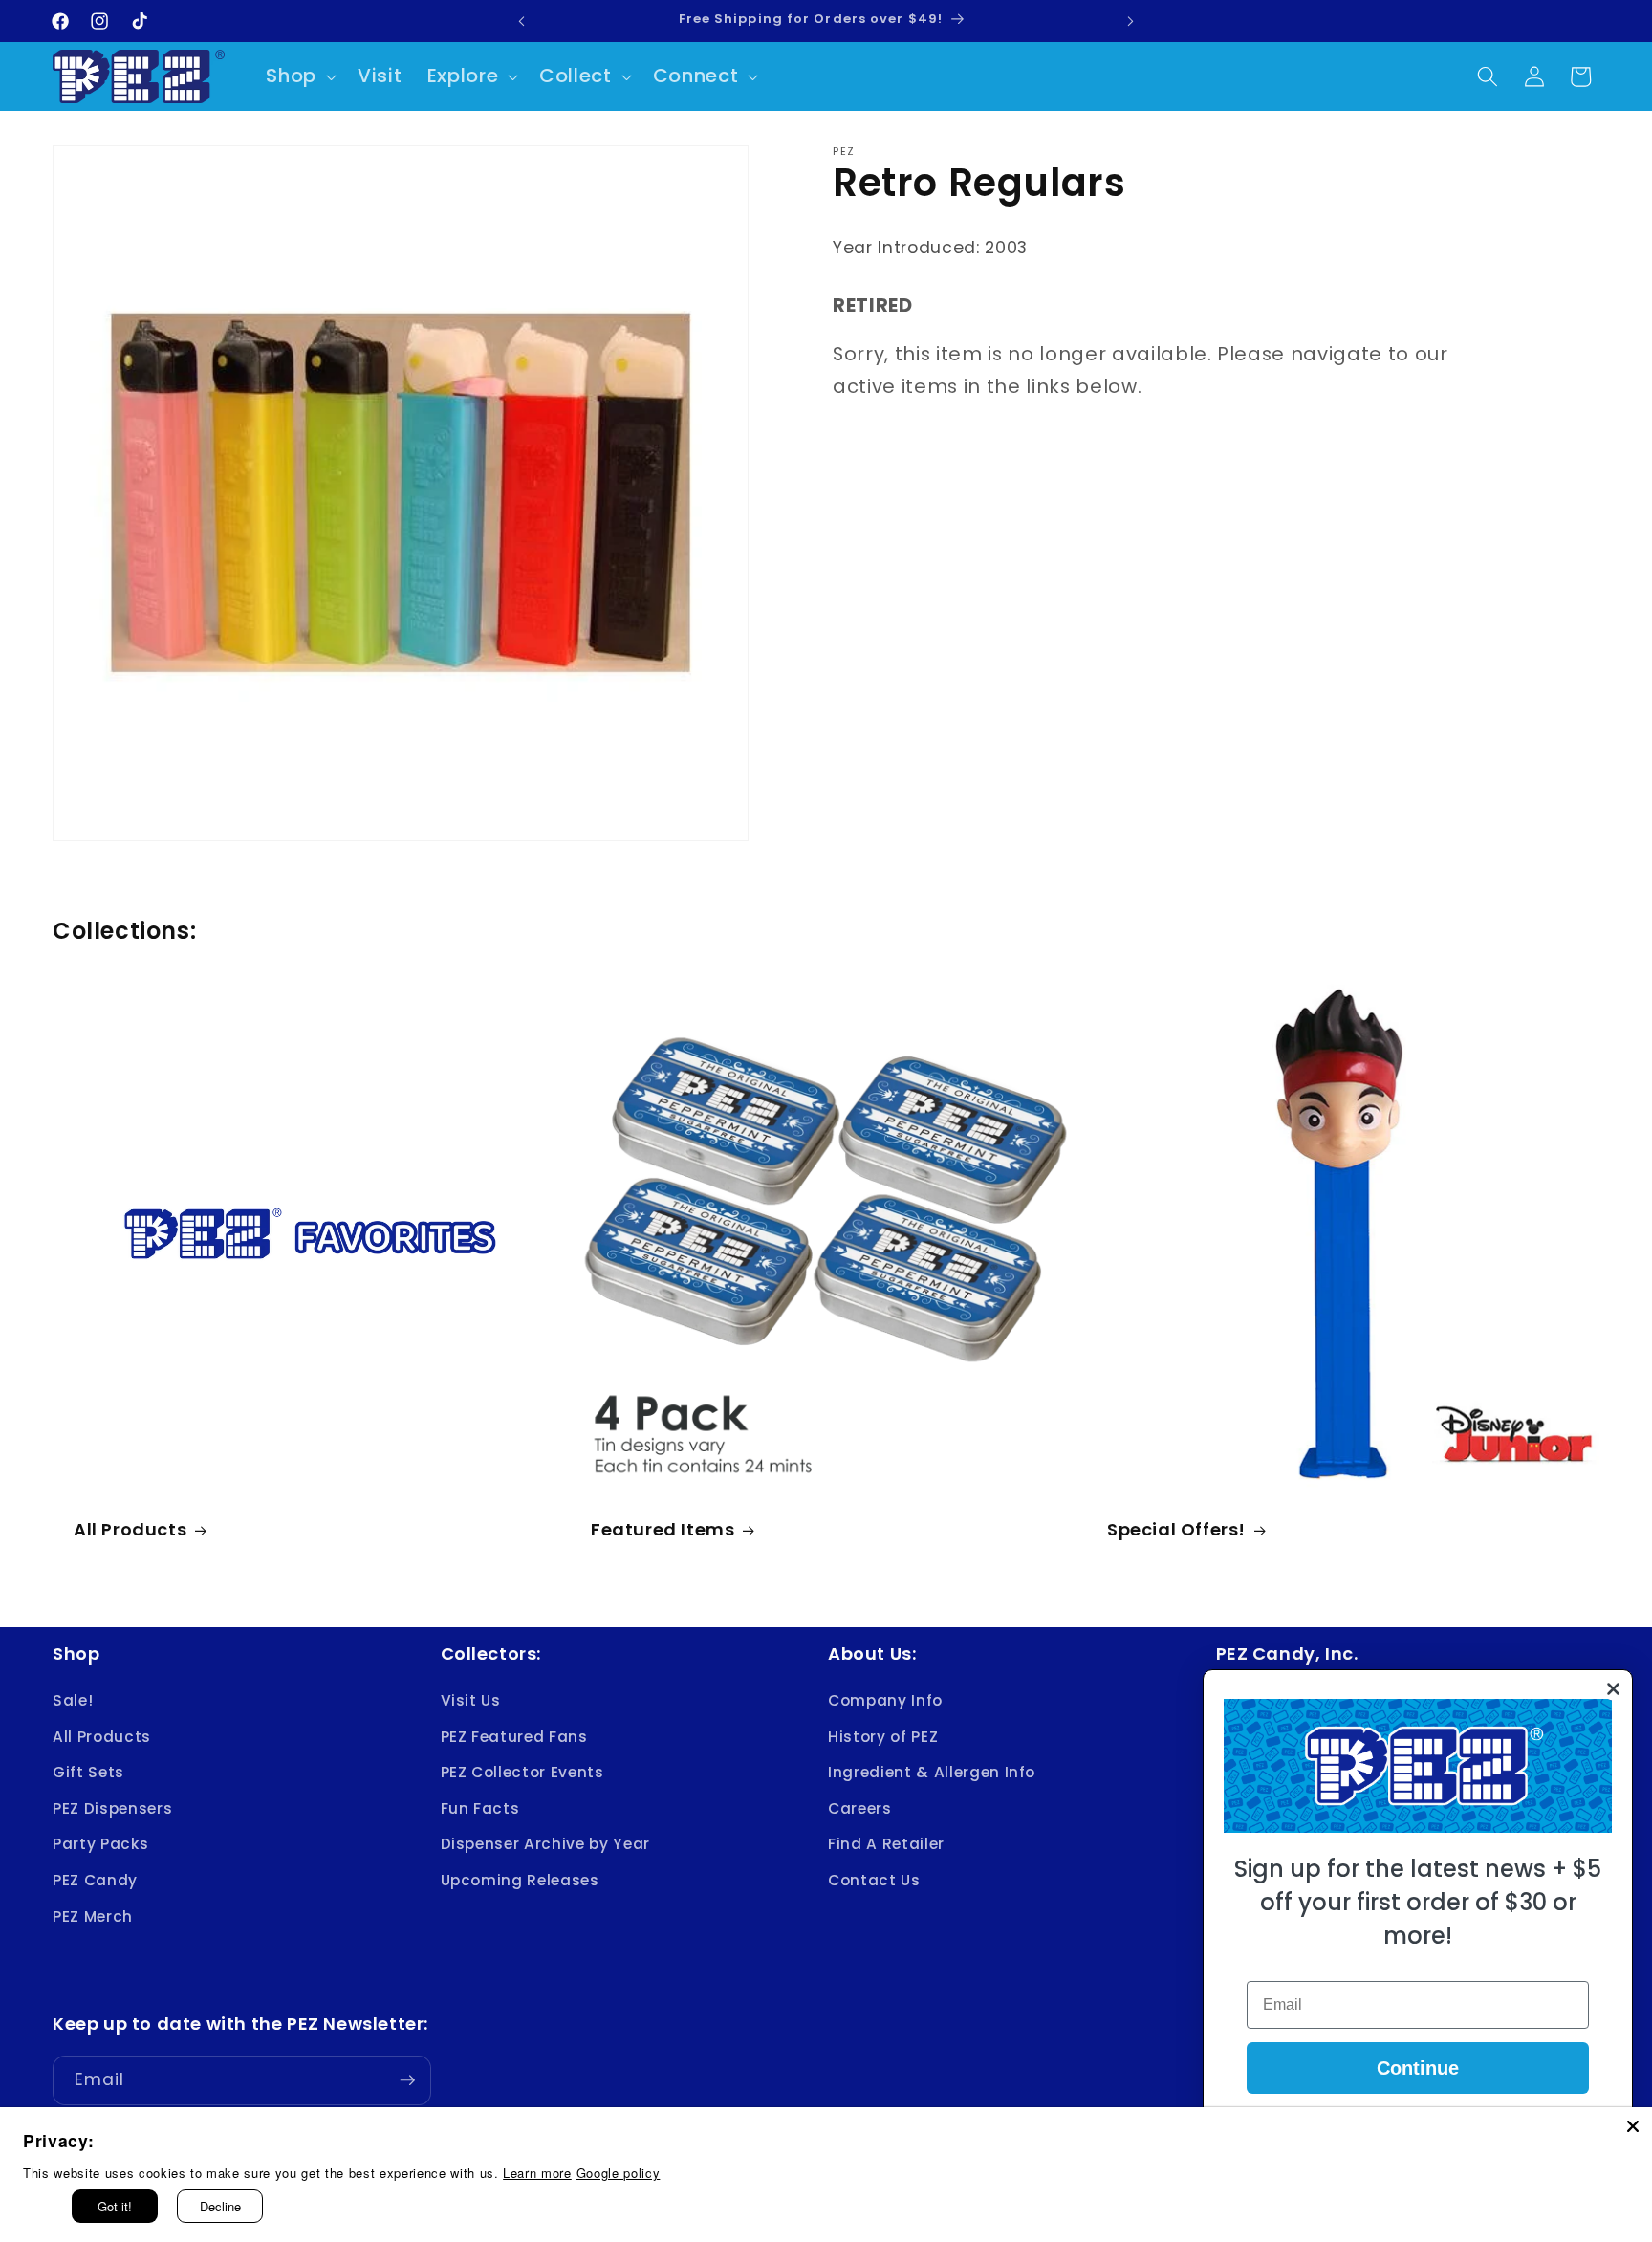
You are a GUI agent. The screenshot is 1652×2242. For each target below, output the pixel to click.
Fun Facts (480, 1808)
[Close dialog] (1613, 1689)
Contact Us (874, 1880)
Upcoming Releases (520, 1880)
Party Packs (100, 1845)
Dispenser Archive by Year (546, 1845)
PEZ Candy (95, 1880)
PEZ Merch (93, 1916)
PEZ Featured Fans (514, 1737)
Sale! (73, 1700)
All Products (130, 1530)
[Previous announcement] (522, 21)
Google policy (619, 2173)
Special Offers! (1176, 1530)
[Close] (1633, 2126)
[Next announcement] (1130, 21)
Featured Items (663, 1530)
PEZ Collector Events (522, 1772)
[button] (299, 76)
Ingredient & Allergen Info (932, 1772)
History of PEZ (883, 1737)
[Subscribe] (407, 2080)
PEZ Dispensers (112, 1808)
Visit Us (471, 1700)
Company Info (885, 1700)
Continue (1418, 2068)
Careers (860, 1808)
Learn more (537, 2173)
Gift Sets (88, 1772)
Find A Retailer (886, 1845)
